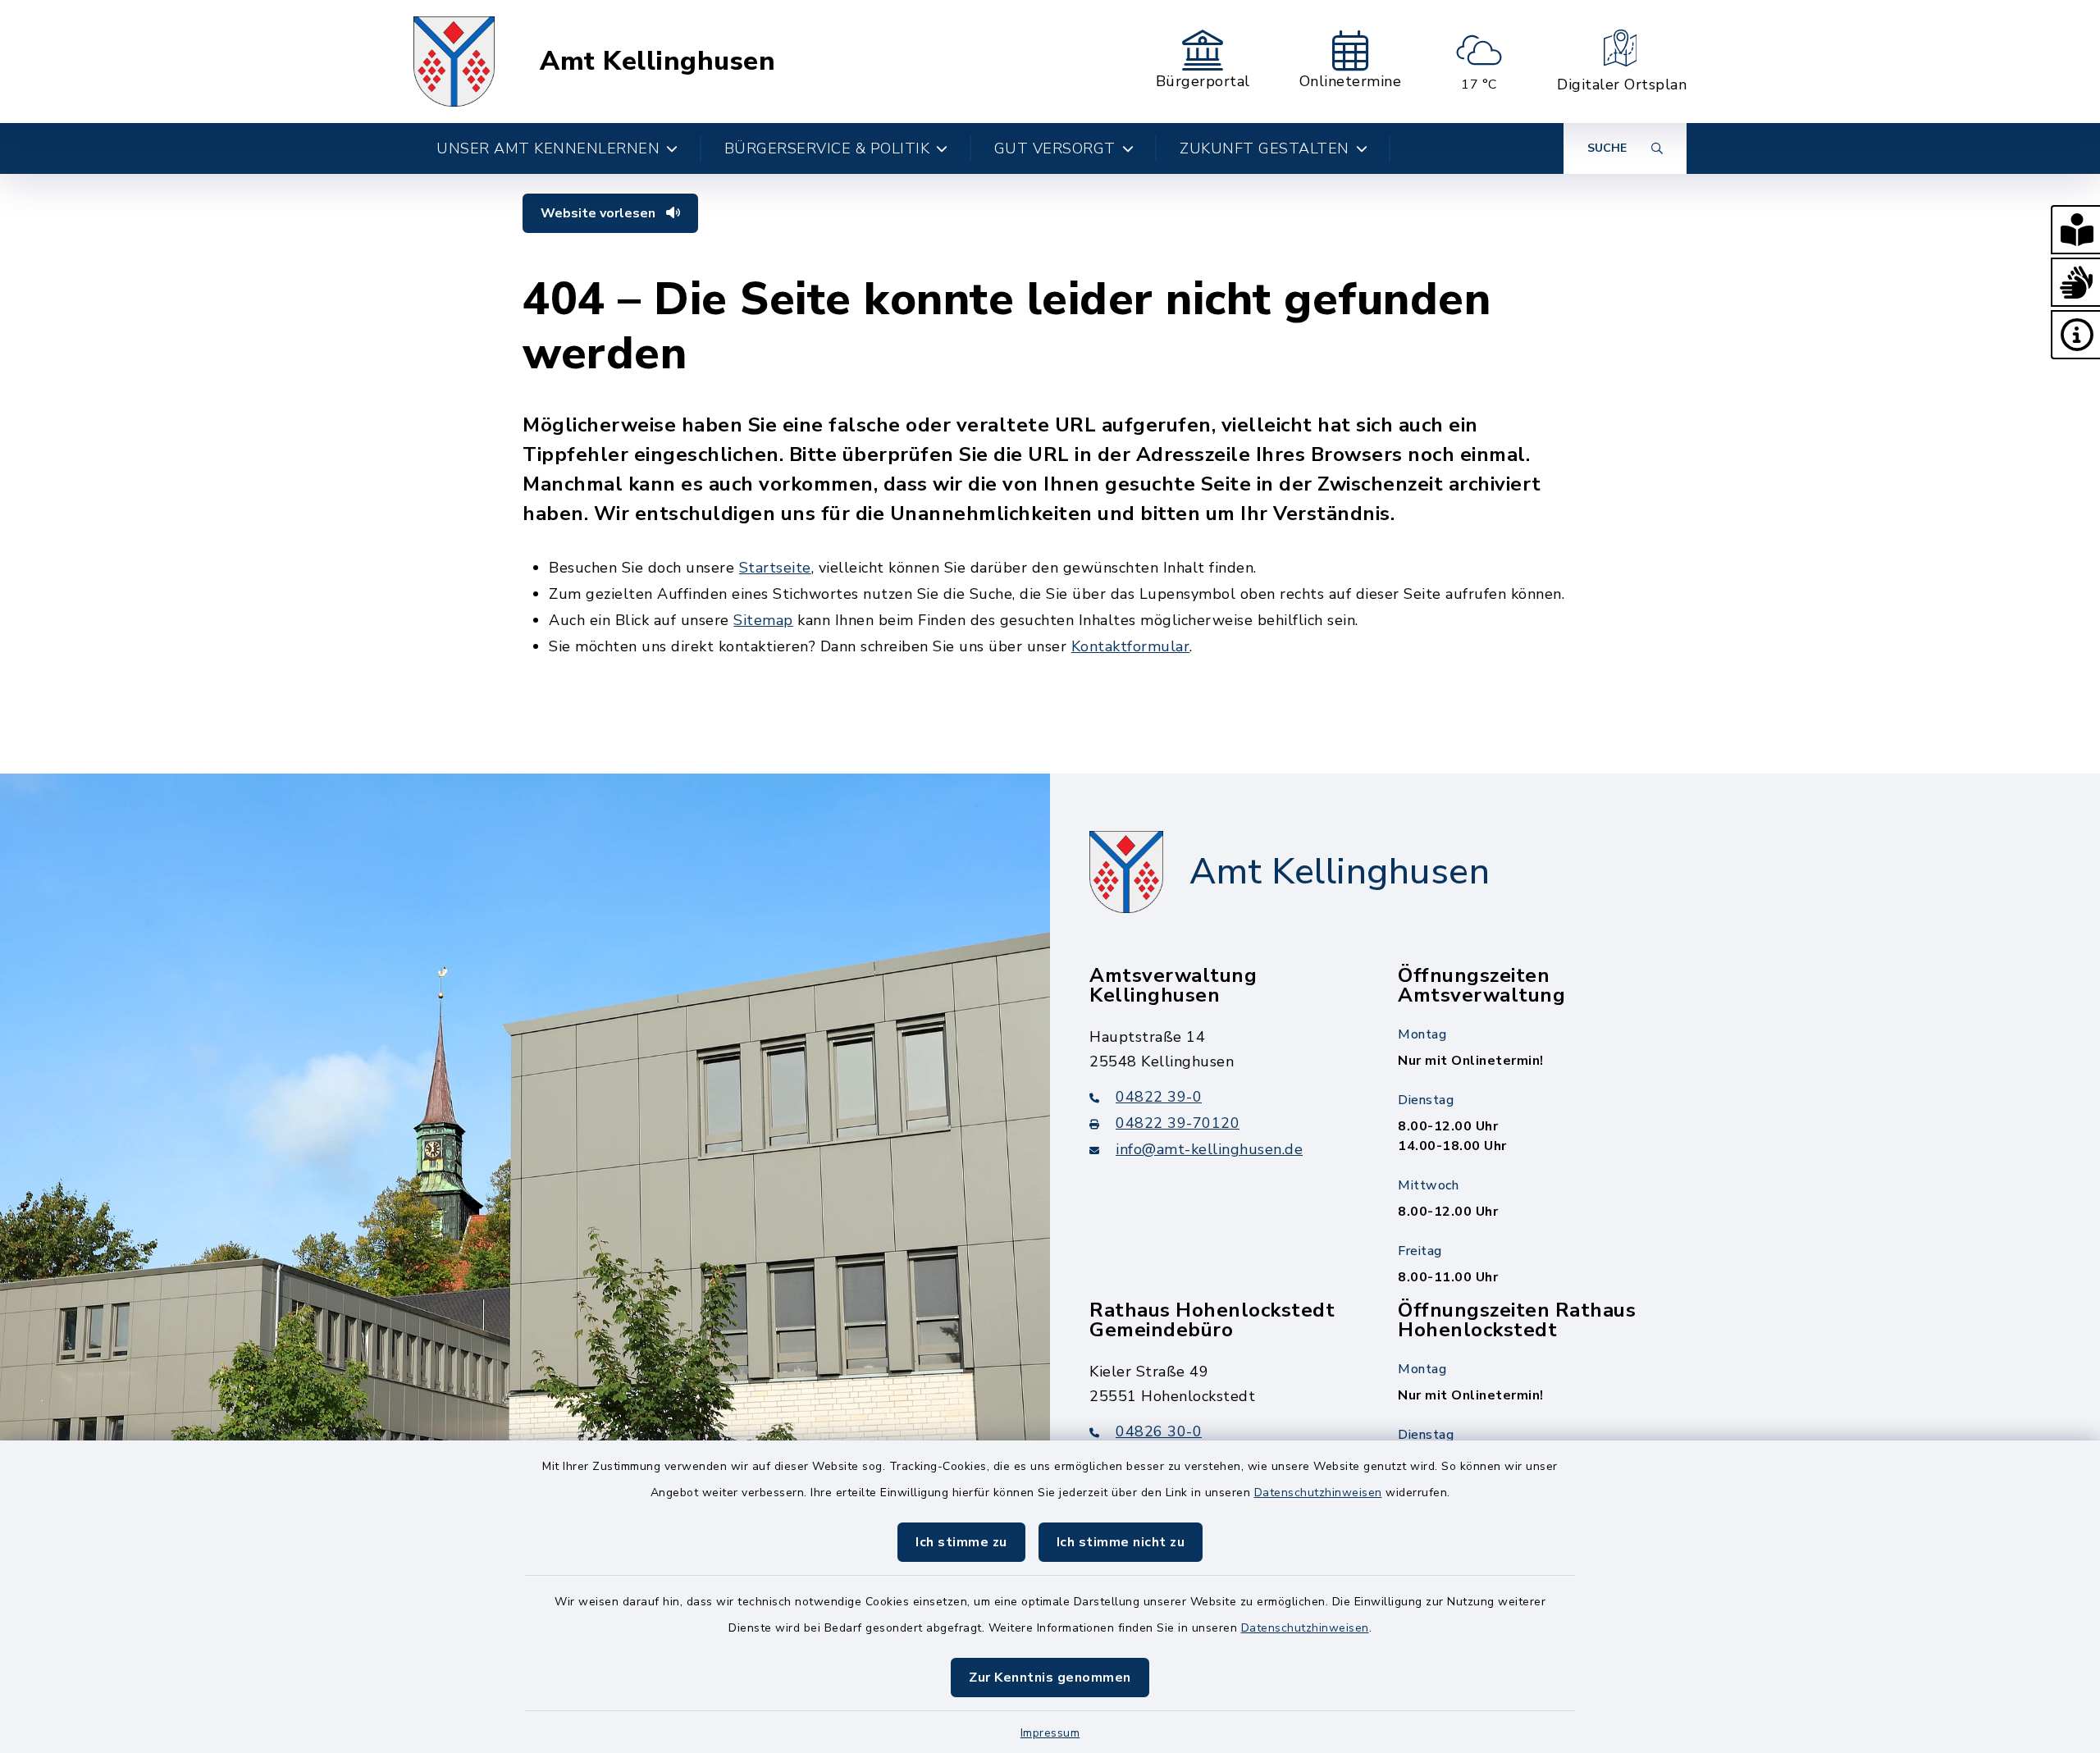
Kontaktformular (1131, 646)
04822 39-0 (1159, 1097)
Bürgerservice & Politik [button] (827, 148)
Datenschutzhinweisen (1318, 1493)
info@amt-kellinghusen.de (1209, 1149)
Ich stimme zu (961, 1542)
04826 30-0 (1159, 1431)
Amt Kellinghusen (657, 62)
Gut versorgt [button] (1055, 148)
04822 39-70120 (1178, 1123)
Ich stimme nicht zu (1121, 1542)
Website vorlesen (600, 213)
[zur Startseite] (454, 62)
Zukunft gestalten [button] (1265, 148)
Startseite (775, 568)
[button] (2075, 230)
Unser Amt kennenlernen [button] (548, 148)
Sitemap (763, 620)
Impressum (1050, 1733)
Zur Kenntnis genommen (1050, 1678)
